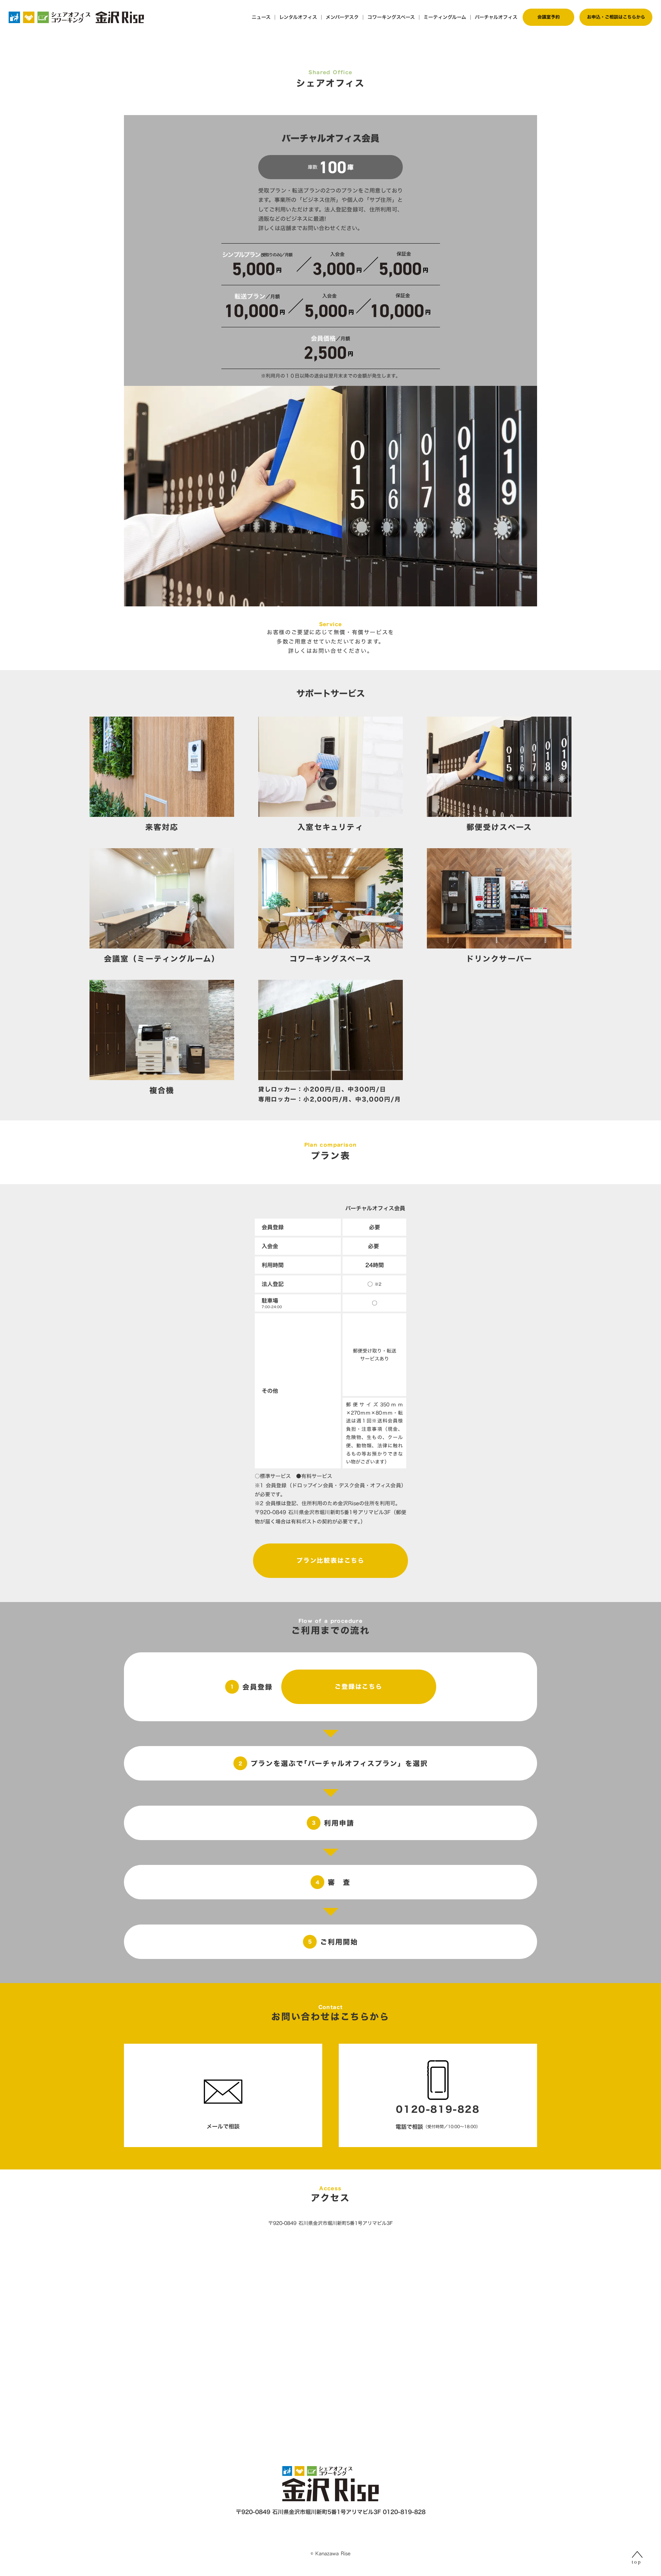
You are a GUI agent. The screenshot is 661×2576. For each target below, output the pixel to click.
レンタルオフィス (298, 17)
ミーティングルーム (445, 17)
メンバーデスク (342, 17)
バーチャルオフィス (496, 17)
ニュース (261, 17)
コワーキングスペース (391, 17)
